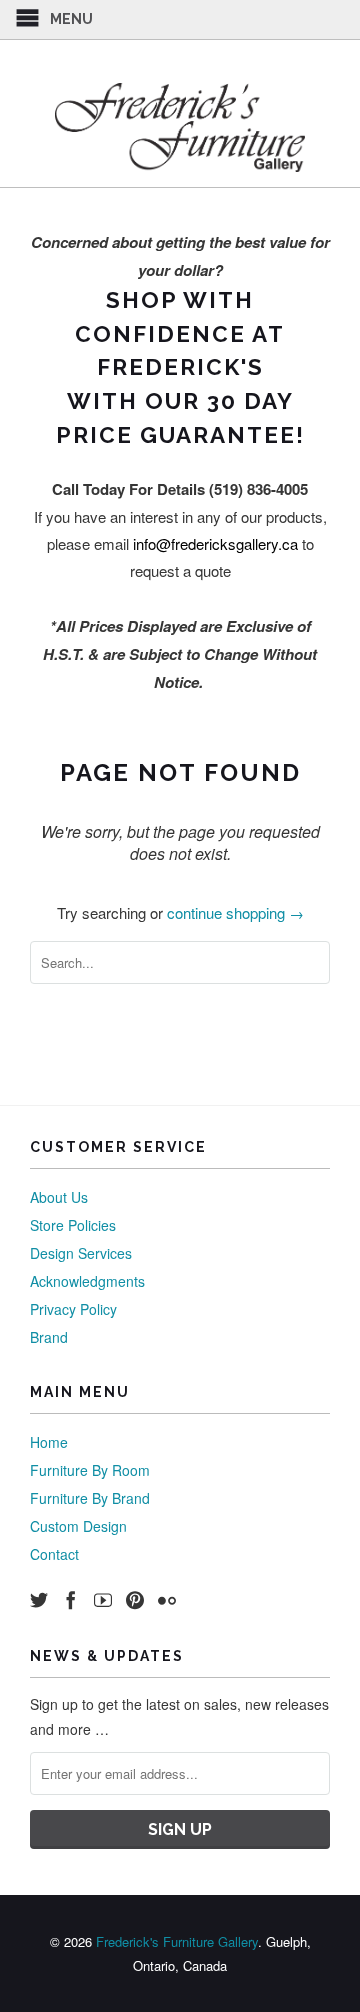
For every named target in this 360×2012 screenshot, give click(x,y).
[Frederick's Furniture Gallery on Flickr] (167, 1600)
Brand (49, 1337)
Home (49, 1442)
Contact (54, 1554)
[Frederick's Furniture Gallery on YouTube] (103, 1600)
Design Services (81, 1253)
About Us (59, 1197)
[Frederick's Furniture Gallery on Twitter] (39, 1600)
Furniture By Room (90, 1470)
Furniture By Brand (90, 1498)
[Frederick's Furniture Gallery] (180, 127)
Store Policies (73, 1225)
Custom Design (78, 1526)
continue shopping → (235, 912)
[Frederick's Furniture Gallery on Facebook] (71, 1600)
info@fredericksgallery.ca (215, 543)
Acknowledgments (87, 1281)
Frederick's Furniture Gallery (177, 1941)
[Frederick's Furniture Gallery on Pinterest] (135, 1600)
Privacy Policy (73, 1309)
